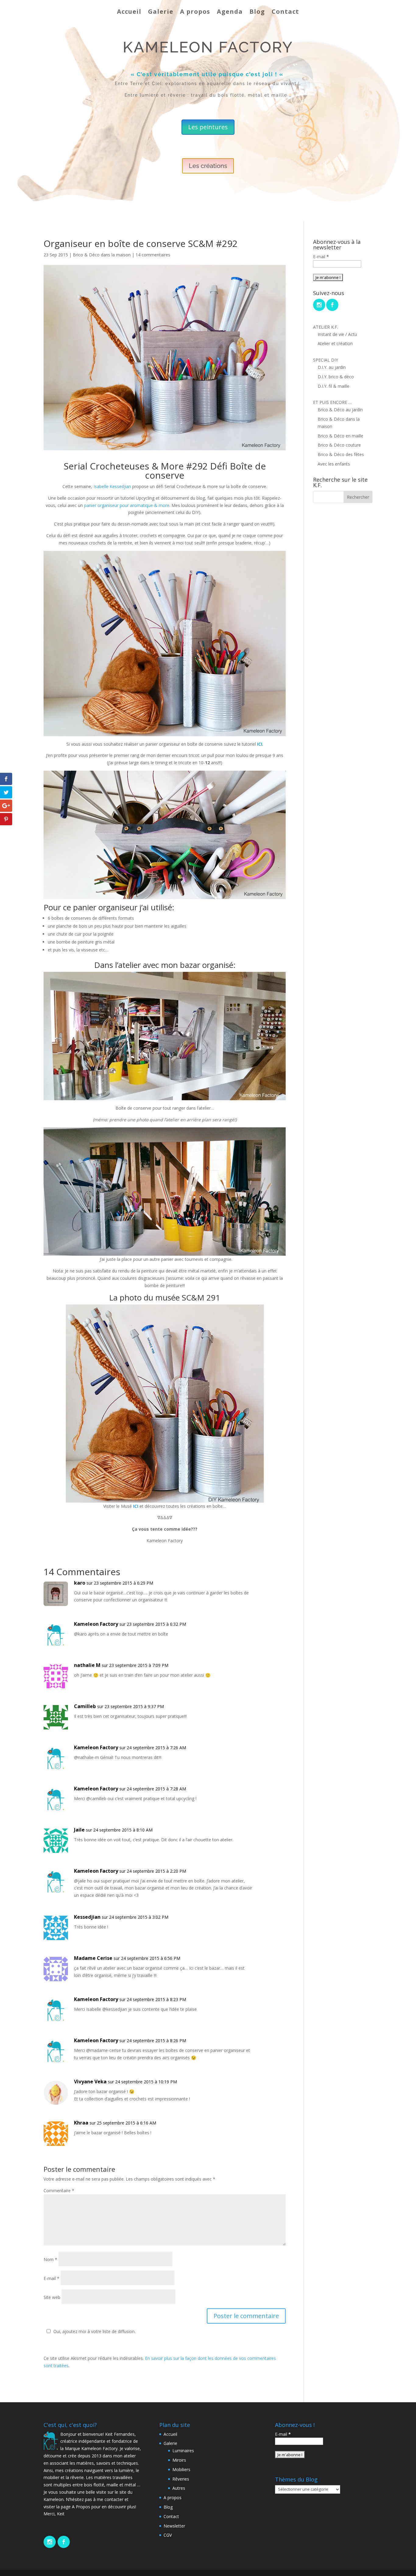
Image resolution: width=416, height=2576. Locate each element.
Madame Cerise (93, 1958)
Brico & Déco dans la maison (102, 255)
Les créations (208, 166)
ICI (136, 1506)
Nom (50, 2259)
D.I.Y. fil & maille (333, 386)
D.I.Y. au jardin (332, 367)
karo (80, 1583)
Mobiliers (181, 2469)
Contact (285, 11)
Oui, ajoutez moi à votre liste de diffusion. (94, 2331)
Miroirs (179, 2460)
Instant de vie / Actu (337, 334)
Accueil (129, 11)
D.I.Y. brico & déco (336, 377)
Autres (179, 2488)
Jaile (79, 1830)
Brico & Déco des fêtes (341, 454)
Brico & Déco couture (339, 445)
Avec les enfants (334, 464)
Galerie (161, 11)
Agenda (230, 11)
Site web (52, 2297)
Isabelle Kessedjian (112, 486)
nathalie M (87, 1665)
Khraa (81, 2123)
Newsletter (174, 2526)
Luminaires (183, 2451)
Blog (257, 11)
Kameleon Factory (96, 1624)
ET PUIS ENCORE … (332, 402)
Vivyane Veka (90, 2082)
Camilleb (85, 1706)
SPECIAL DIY (326, 360)
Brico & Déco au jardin (340, 410)
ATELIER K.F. (326, 327)
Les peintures (208, 127)
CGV (168, 2535)
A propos (195, 11)
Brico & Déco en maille (340, 436)
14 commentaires (153, 255)
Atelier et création (335, 343)
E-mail (51, 2278)
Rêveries (181, 2479)
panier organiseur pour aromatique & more (127, 505)
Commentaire (59, 2191)
